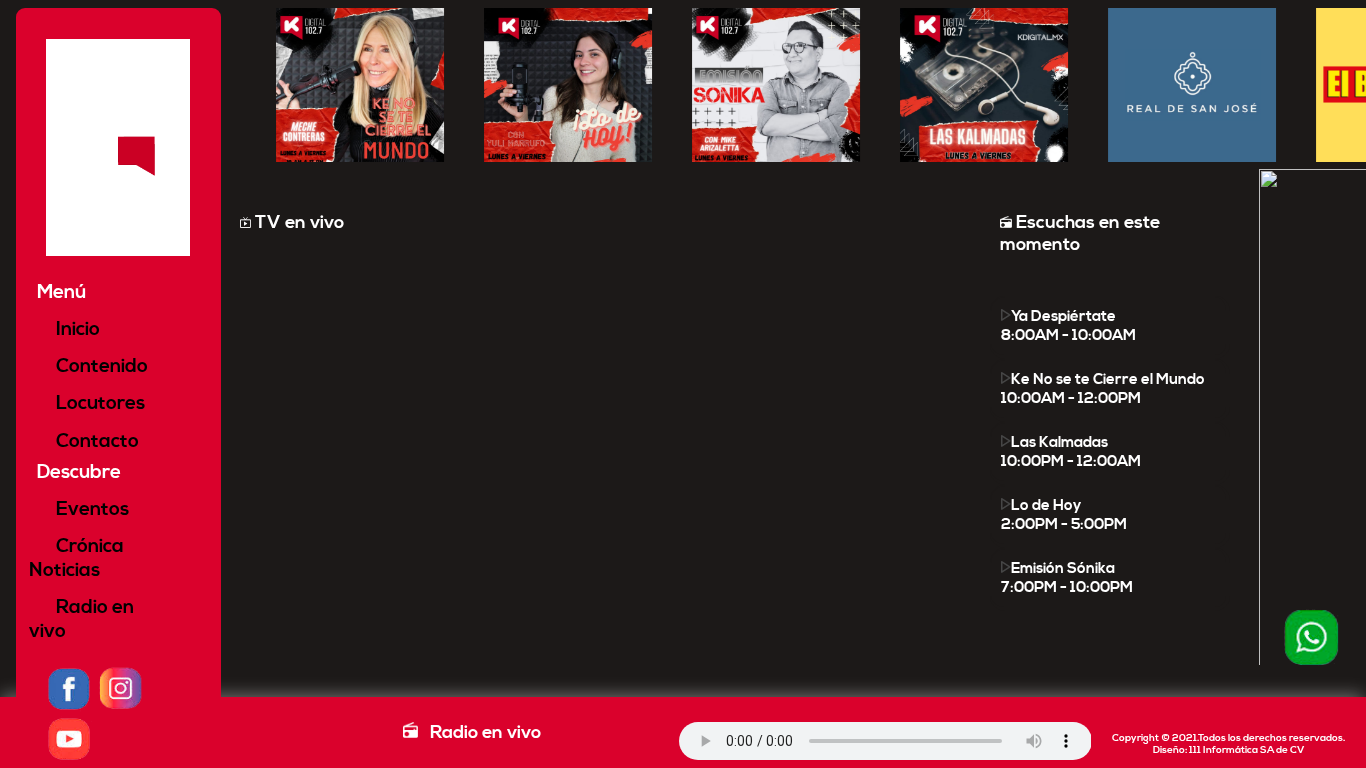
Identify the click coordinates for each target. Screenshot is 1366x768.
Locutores (98, 403)
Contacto (95, 441)
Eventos (90, 509)
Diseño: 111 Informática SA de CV (1229, 750)
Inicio (76, 329)
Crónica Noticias (76, 558)
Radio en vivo (81, 619)
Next (1246, 415)
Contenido (100, 366)
